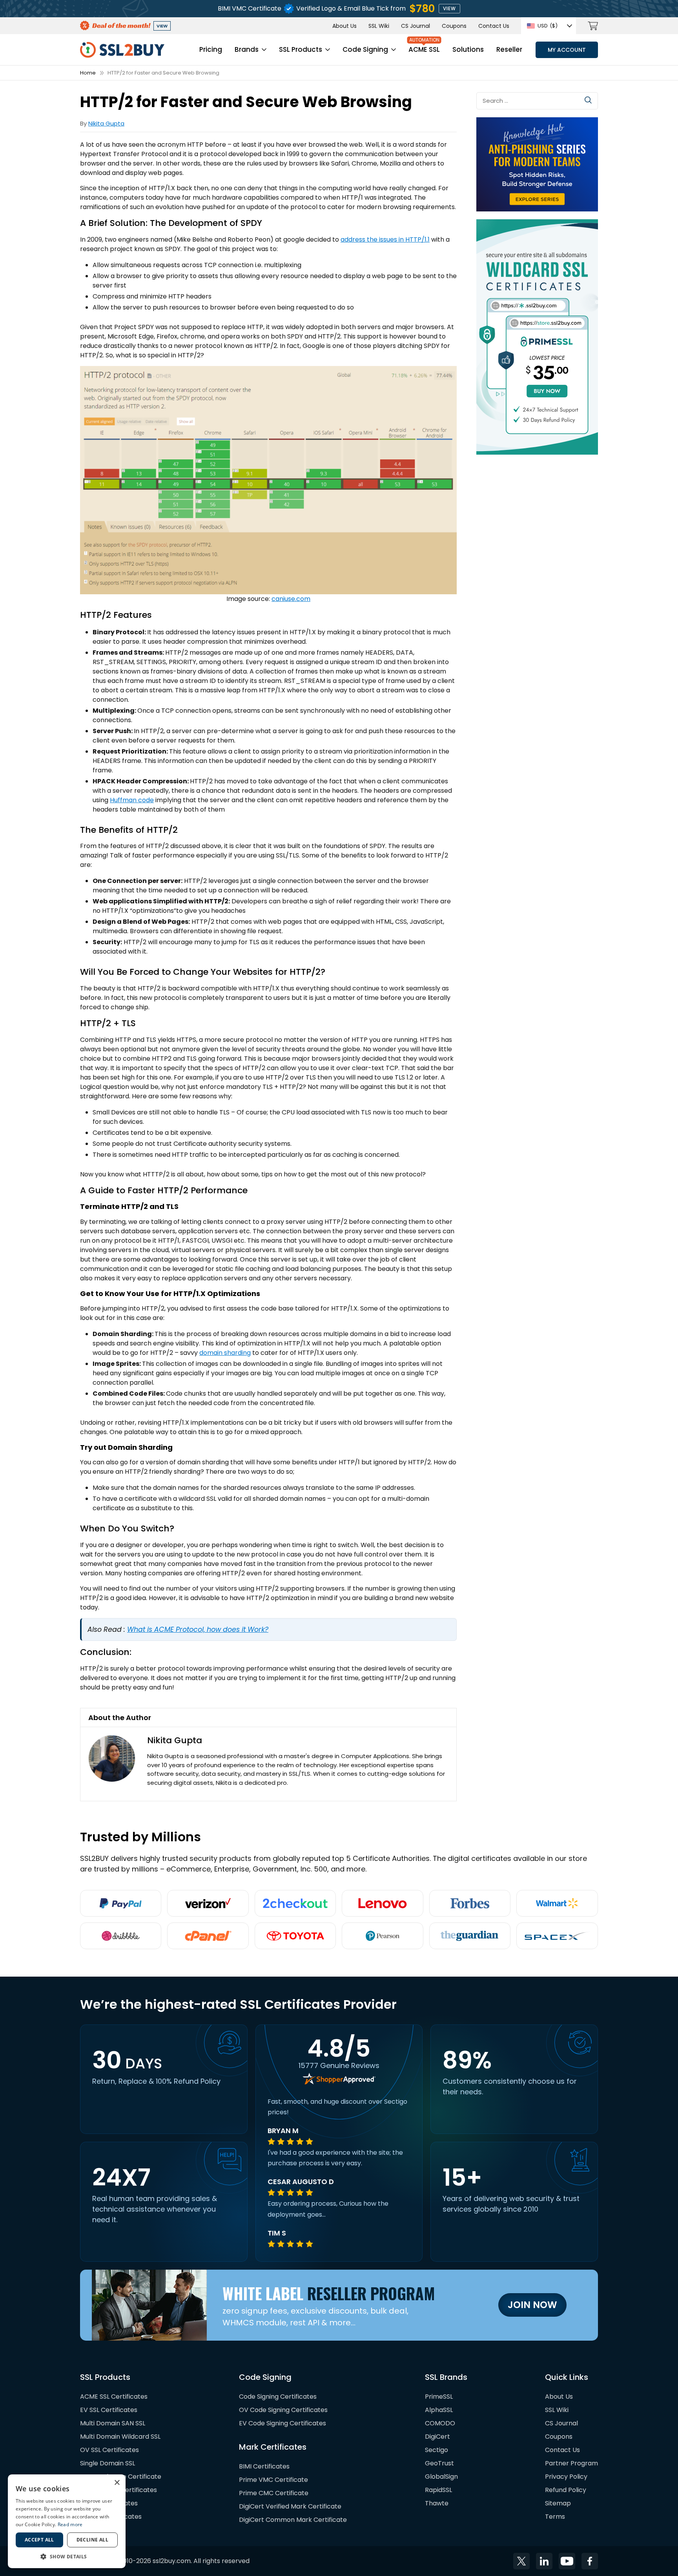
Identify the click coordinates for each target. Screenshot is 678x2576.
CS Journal (416, 26)
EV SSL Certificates (109, 2410)
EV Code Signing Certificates (282, 2423)
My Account (567, 50)
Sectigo (437, 2450)
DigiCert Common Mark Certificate (293, 2520)
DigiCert (437, 2437)
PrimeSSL (439, 2397)
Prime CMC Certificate (274, 2493)
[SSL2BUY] (122, 46)
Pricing (211, 49)
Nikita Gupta (106, 123)
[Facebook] (590, 2561)
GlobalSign (441, 2477)
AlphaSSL (439, 2410)
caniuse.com (291, 599)
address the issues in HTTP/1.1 (385, 239)
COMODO (440, 2423)
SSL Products (301, 49)
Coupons (454, 26)
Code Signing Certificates (278, 2397)
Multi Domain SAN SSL (113, 2423)
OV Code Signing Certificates (283, 2410)
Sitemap (558, 2503)
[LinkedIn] (544, 2561)
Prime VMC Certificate (273, 2480)
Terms (555, 2517)
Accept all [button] (39, 2540)
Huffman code (132, 800)
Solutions (468, 49)
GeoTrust (439, 2463)
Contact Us (494, 26)
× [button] (117, 2483)
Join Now (532, 2305)
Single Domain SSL (108, 2463)
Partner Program (571, 2463)
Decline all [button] (92, 2540)
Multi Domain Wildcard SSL (120, 2437)
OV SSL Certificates (109, 2450)
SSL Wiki (379, 26)
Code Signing (365, 49)
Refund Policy (566, 2490)
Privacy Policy (566, 2477)
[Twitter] (521, 2561)
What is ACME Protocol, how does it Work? (198, 1629)
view (449, 8)
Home (88, 73)
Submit (588, 100)
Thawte (437, 2503)
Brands (247, 49)
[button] (67, 2556)
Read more (70, 2524)
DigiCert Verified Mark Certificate (290, 2506)
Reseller (509, 49)
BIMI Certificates (264, 2466)
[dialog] (67, 2521)
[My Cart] (593, 26)
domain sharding (225, 1353)
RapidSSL (438, 2490)
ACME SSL (424, 49)
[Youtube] (567, 2561)
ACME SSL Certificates (114, 2397)
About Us (344, 26)
